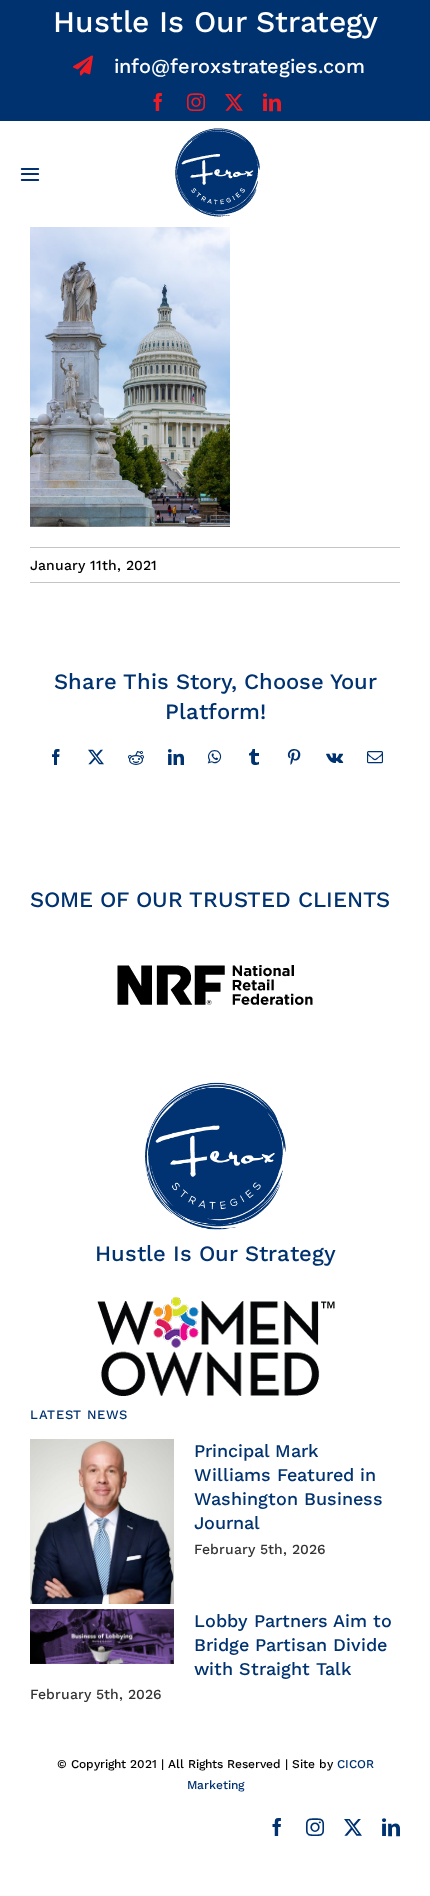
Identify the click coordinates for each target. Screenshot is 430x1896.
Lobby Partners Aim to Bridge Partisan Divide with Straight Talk (293, 1644)
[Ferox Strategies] (217, 135)
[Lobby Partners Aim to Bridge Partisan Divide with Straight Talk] (102, 1637)
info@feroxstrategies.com (239, 66)
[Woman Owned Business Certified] (215, 1303)
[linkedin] (272, 102)
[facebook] (158, 102)
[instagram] (196, 102)
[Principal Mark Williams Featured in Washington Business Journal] (102, 1521)
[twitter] (234, 102)
